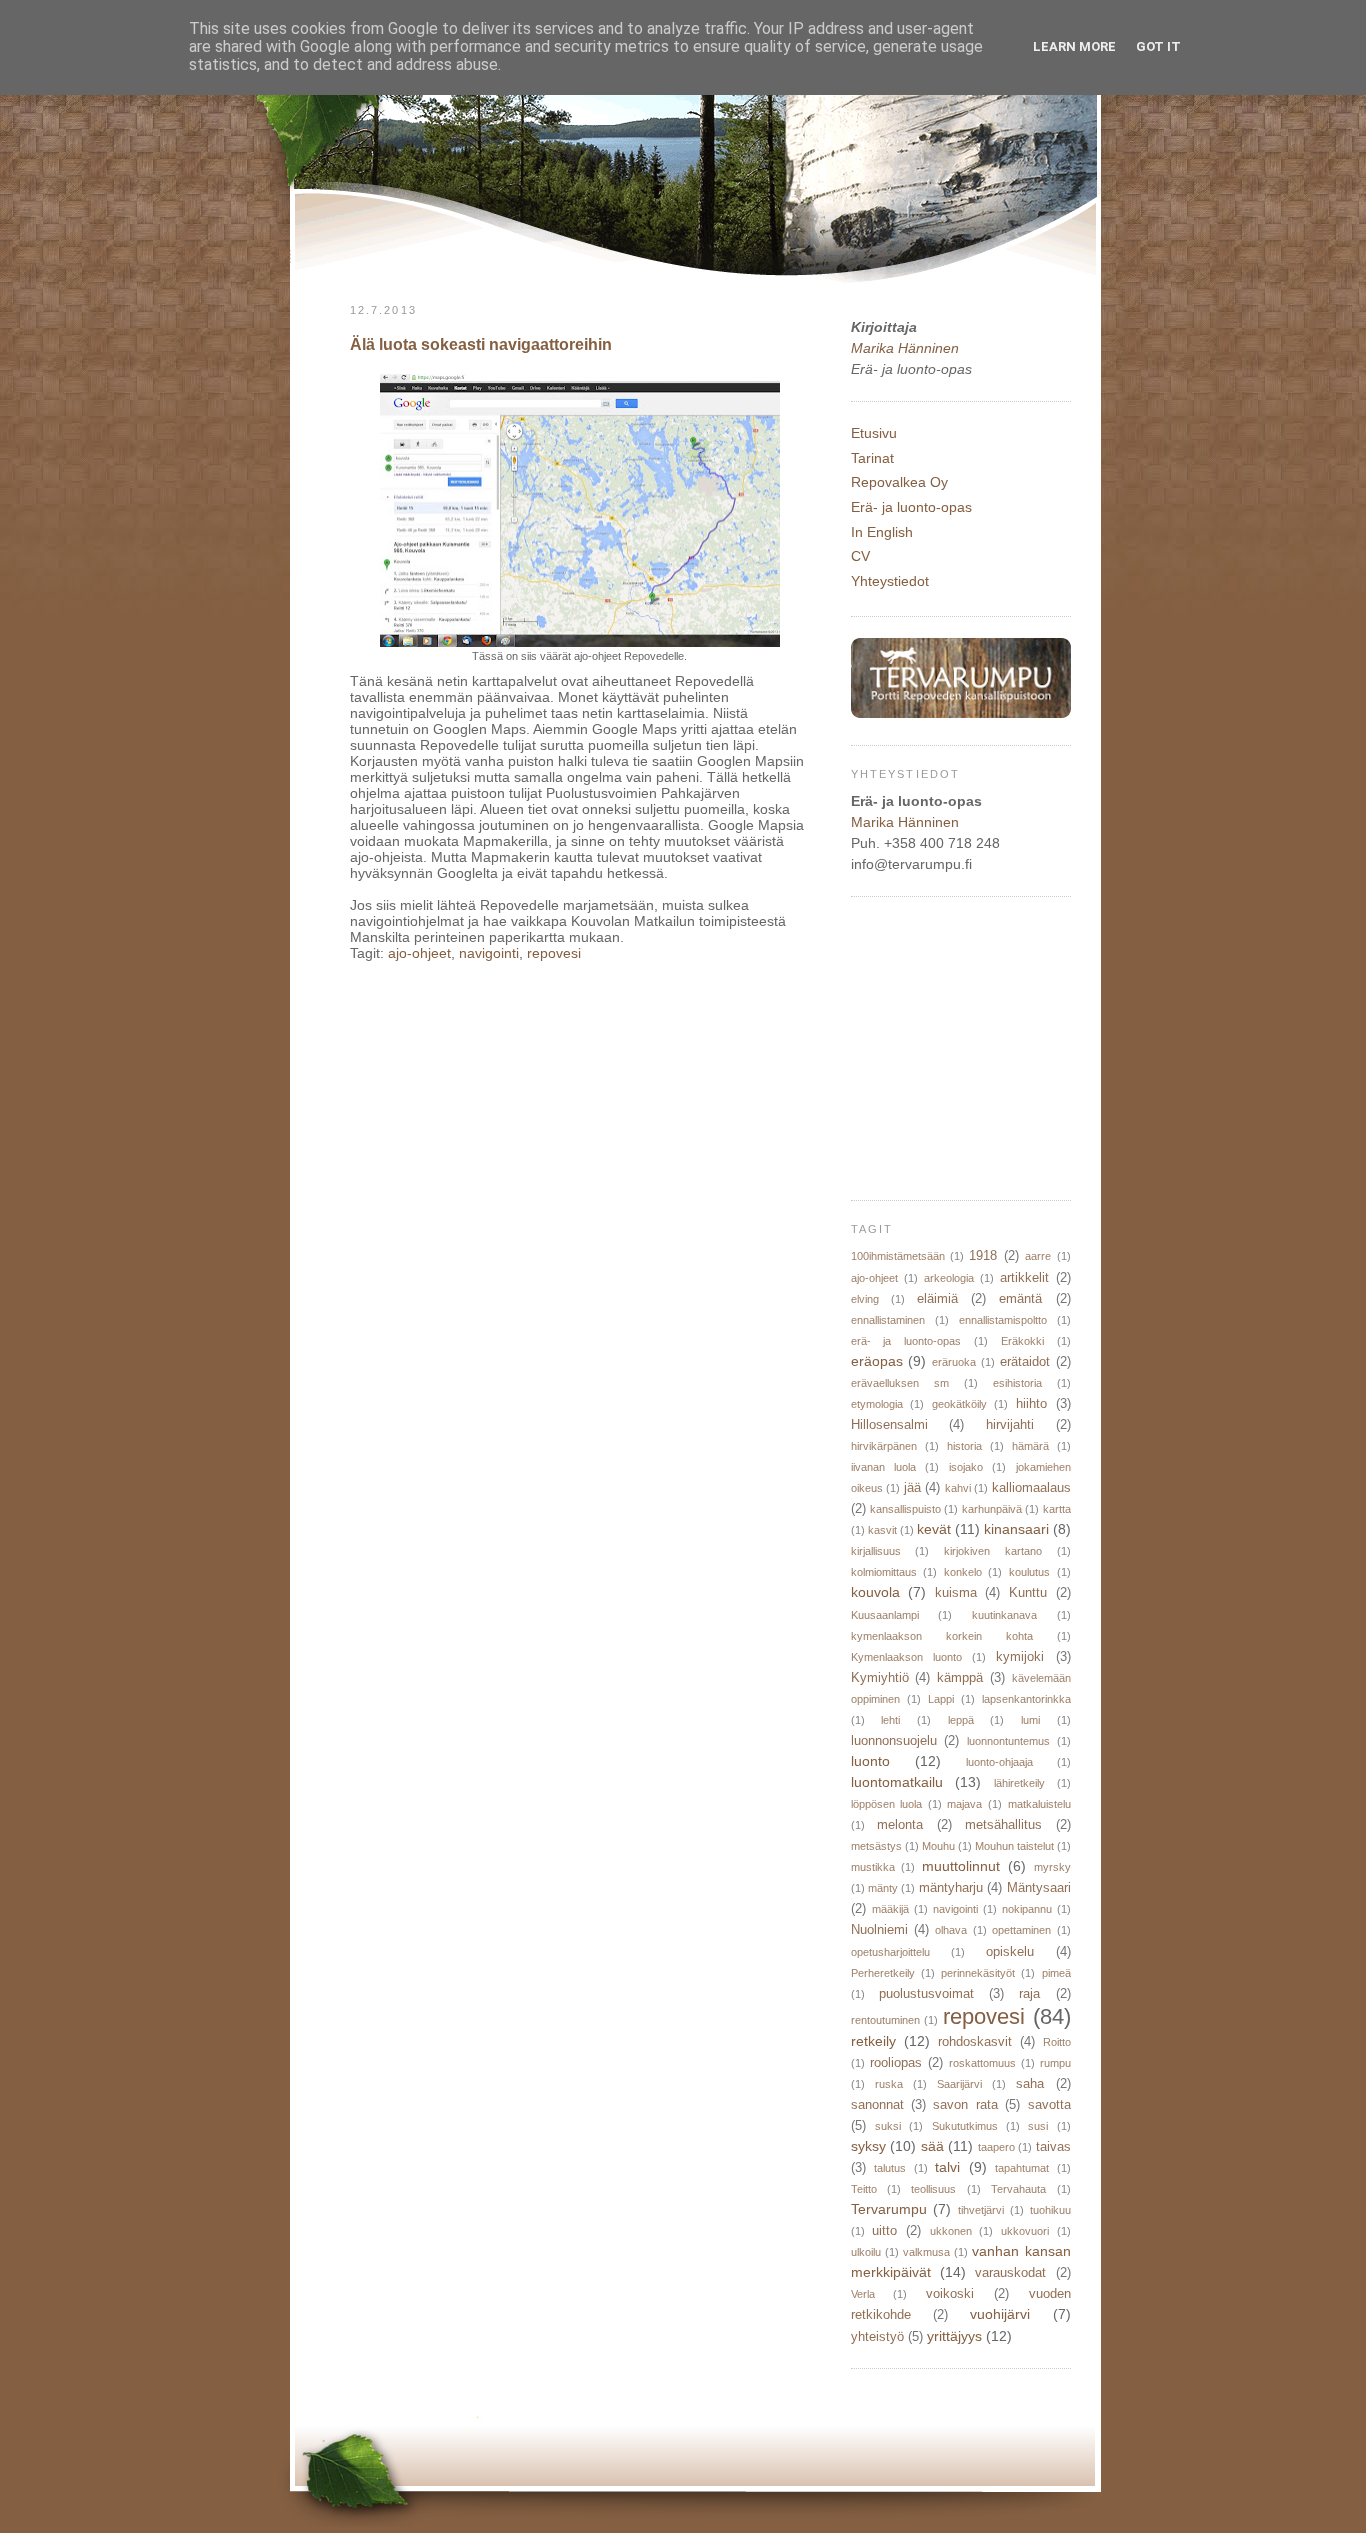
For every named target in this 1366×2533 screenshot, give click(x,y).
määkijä (890, 1909)
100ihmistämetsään (898, 1256)
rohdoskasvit (975, 2042)
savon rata (965, 2105)
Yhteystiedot (890, 581)
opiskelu (1010, 1952)
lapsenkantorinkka (1026, 1699)
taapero (996, 2147)
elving (865, 1299)
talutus (890, 2168)
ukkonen (951, 2231)
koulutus (1029, 1572)
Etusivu (874, 433)
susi (1038, 2126)
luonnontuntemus (1008, 1741)
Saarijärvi (959, 2084)
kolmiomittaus (884, 1572)
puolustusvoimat (926, 1994)
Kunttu (1028, 1593)
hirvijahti (1010, 1425)
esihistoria (1017, 1383)
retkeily (873, 2041)
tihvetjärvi (981, 2210)
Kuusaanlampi (885, 1615)
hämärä (1030, 1446)
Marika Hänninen (905, 348)
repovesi (554, 953)
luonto (870, 1761)
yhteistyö (877, 2337)
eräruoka (954, 1362)
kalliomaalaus (1031, 1488)
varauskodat (1010, 2273)
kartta (1057, 1509)
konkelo (963, 1572)
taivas (1053, 2147)
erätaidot (1025, 1362)
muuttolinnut (961, 1866)
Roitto (1057, 2042)
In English (882, 532)
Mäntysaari (1039, 1888)
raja (1029, 1994)
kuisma (956, 1593)
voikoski (950, 2294)
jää (912, 1488)
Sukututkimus (965, 2126)
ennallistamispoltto (1003, 1320)
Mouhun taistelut (1014, 1846)
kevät (934, 1529)
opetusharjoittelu (890, 1952)
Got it (1158, 46)
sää (932, 2146)
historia (964, 1446)
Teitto (864, 2189)
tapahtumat (1022, 2168)
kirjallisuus (876, 1551)
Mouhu (938, 1846)
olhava (951, 1930)
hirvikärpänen (884, 1446)
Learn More (1074, 46)
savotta (1049, 2105)
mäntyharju (951, 1888)
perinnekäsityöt (978, 1973)
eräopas (877, 1361)
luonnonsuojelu (894, 1741)
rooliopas (896, 2063)
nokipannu (1027, 1909)
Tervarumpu (889, 2209)
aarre (1038, 1256)
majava (964, 1804)
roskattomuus (982, 2063)
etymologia (877, 1404)
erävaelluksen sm (900, 1383)
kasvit (882, 1530)
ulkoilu (866, 2252)
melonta (900, 1825)
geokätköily (959, 1404)
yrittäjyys (954, 2336)
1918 (983, 1256)
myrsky (1052, 1867)
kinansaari (1016, 1529)
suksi (888, 2126)
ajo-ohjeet (419, 953)
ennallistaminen (888, 1320)
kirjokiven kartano (993, 1551)
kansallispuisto (905, 1509)
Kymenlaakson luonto (906, 1657)
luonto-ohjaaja (999, 1762)
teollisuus (933, 2189)
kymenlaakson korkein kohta (942, 1636)
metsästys (876, 1846)
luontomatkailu (897, 1782)
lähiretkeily (1019, 1783)
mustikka (873, 1867)
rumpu (1055, 2063)
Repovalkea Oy (899, 482)
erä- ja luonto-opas (906, 1341)
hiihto (1031, 1404)
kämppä (960, 1678)
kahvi (958, 1488)
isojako (966, 1467)
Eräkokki (1022, 1341)
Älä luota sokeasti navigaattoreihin (481, 344)
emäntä (1020, 1299)
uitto (884, 2231)
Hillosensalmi (889, 1425)
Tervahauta (1018, 2189)
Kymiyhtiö (880, 1678)
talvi (947, 2167)
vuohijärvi (1000, 2314)
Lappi (941, 1699)
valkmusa (926, 2252)
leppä (961, 1720)
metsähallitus (1003, 1825)
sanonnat (877, 2105)
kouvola (875, 1592)
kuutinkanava (1004, 1615)
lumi (1030, 1720)
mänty (883, 1888)
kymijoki (1020, 1657)
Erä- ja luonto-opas (911, 507)
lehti (890, 1720)
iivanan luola (883, 1467)
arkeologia (949, 1278)
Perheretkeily (883, 1973)
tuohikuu (1050, 2210)
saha (1030, 2084)
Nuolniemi (879, 1930)
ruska (889, 2084)
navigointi (489, 953)
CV (860, 556)
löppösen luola (887, 1804)
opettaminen (1021, 1930)
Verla (863, 2294)
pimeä (1056, 1973)
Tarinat (872, 458)
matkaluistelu (1039, 1804)
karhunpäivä (992, 1509)
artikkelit (1024, 1278)
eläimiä (937, 1299)
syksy (868, 2146)
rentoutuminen (885, 2020)
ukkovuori (1025, 2231)
